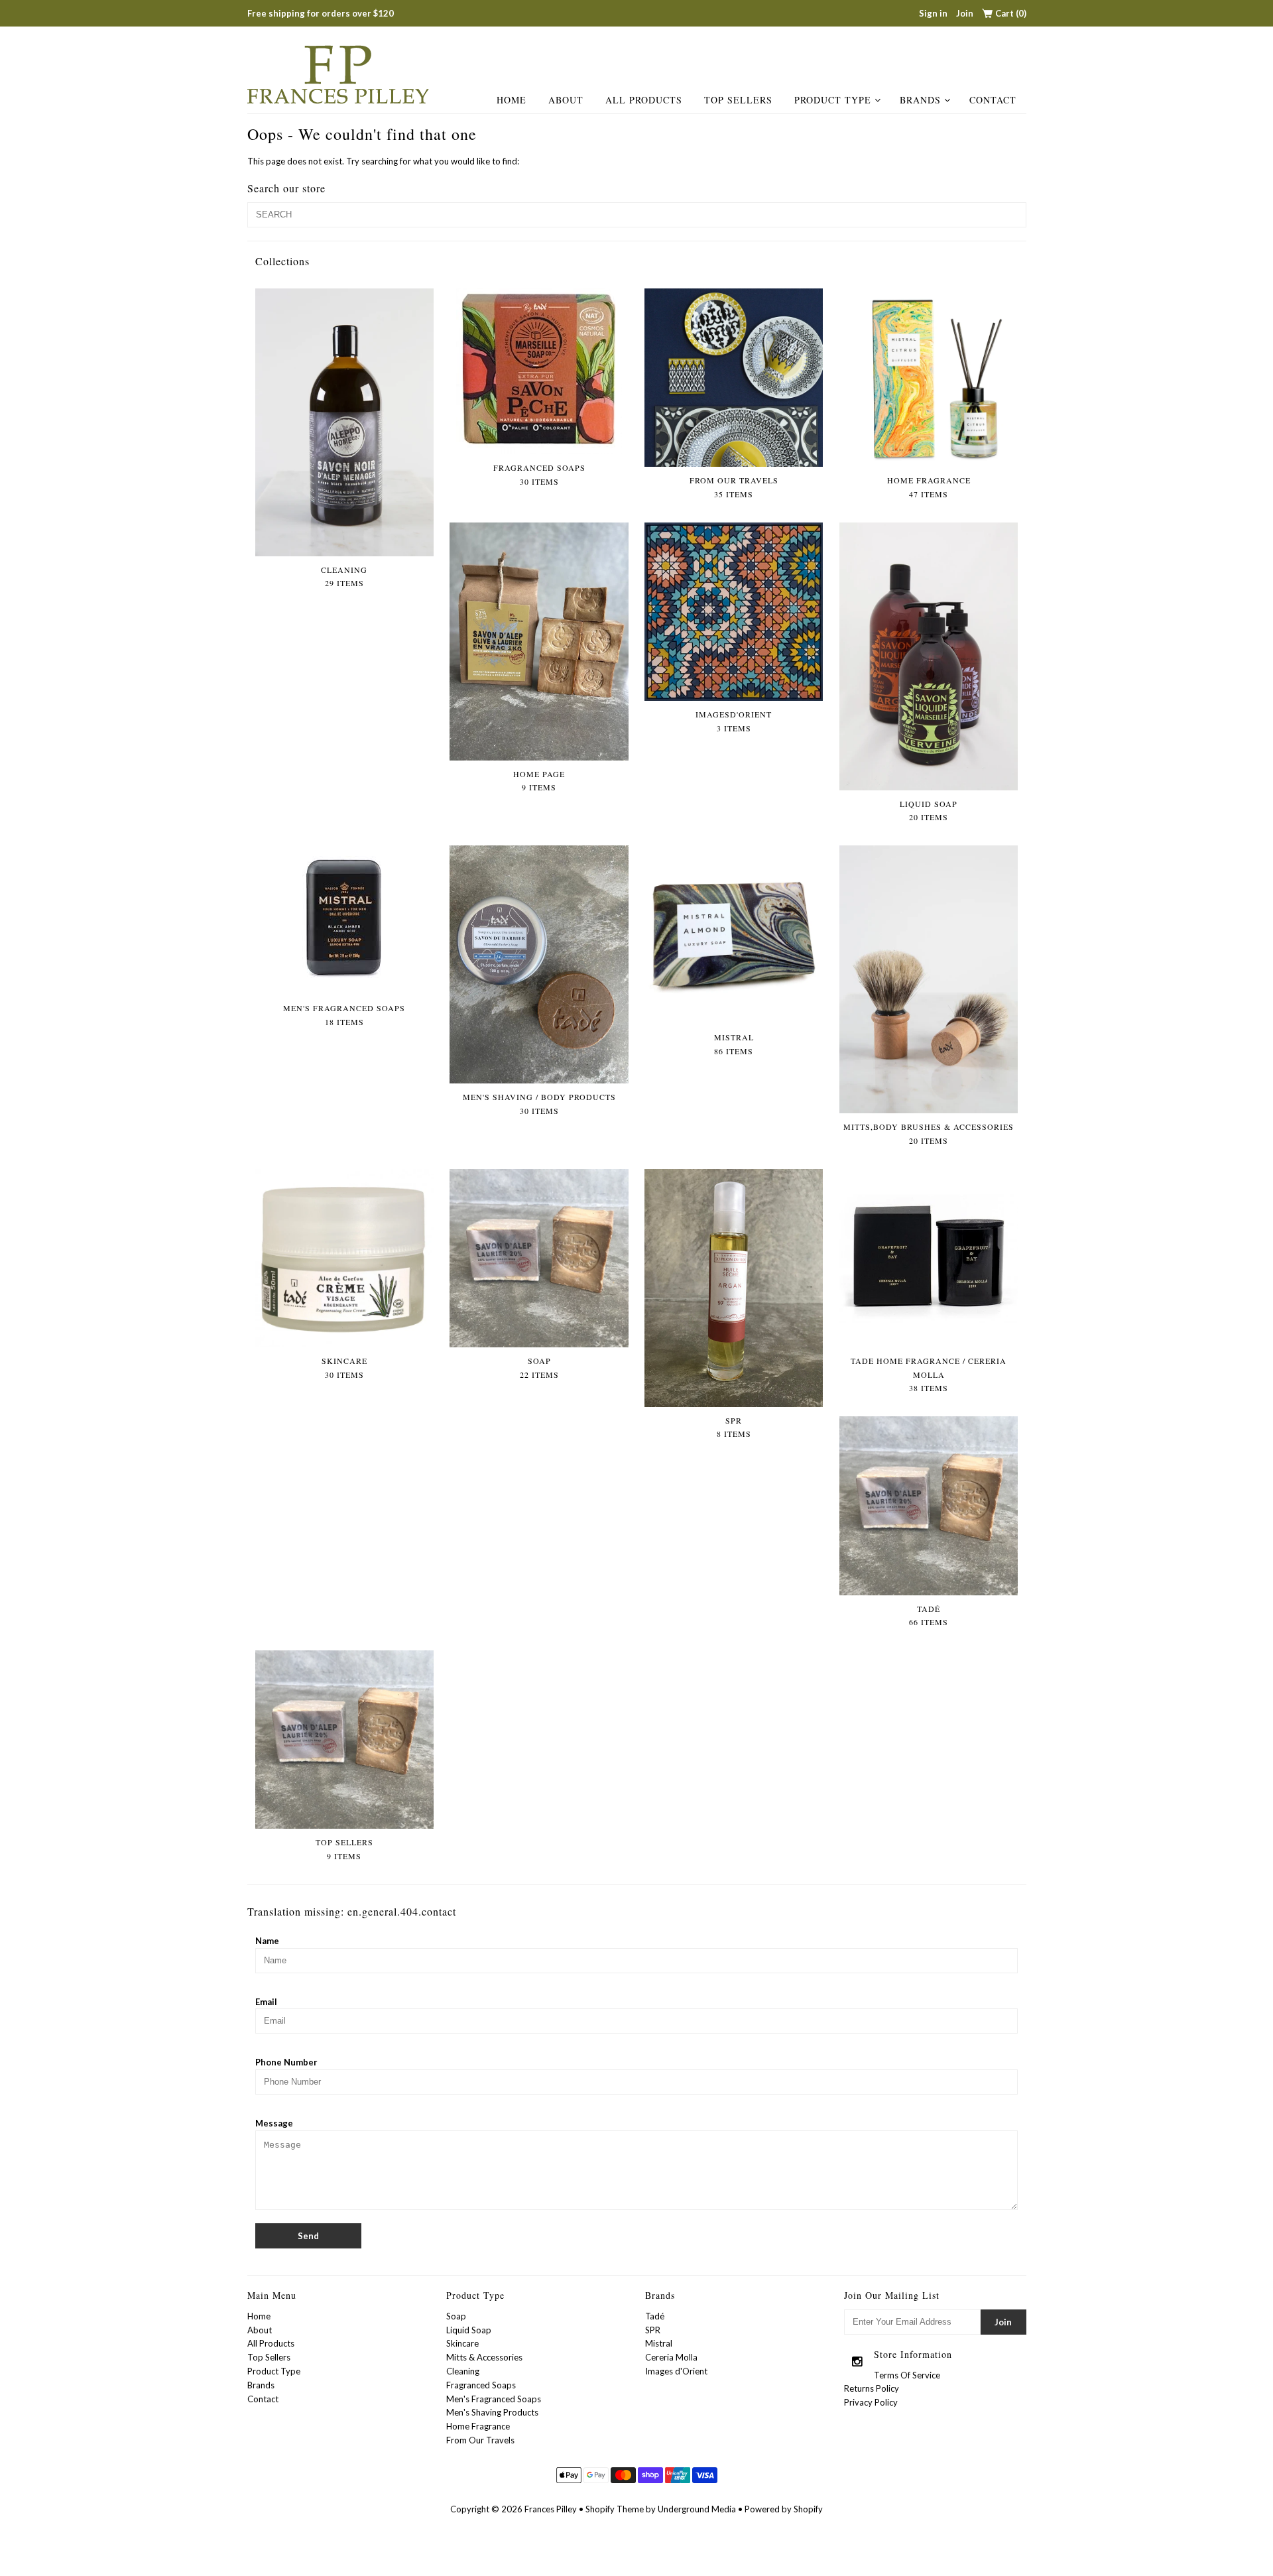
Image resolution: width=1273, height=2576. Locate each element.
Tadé (655, 2316)
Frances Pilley (551, 2509)
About (566, 100)
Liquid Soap (469, 2330)
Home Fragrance (478, 2426)
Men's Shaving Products (492, 2412)
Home (512, 100)
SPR (653, 2330)
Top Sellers (738, 100)
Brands (920, 100)
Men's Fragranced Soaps (494, 2399)
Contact (993, 100)
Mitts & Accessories (484, 2357)
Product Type (833, 100)
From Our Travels (480, 2440)
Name (267, 1941)
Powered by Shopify (784, 2509)
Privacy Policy (871, 2402)
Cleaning (463, 2371)
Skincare (462, 2343)
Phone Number (286, 2062)
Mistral (659, 2343)
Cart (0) (1011, 13)
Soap (456, 2316)
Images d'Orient (676, 2371)
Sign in (933, 13)
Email (266, 2002)
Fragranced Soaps (481, 2385)
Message (274, 2123)
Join (965, 13)
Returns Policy (872, 2388)
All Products (644, 100)
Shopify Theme (615, 2509)
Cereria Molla (671, 2357)
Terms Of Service (907, 2375)
